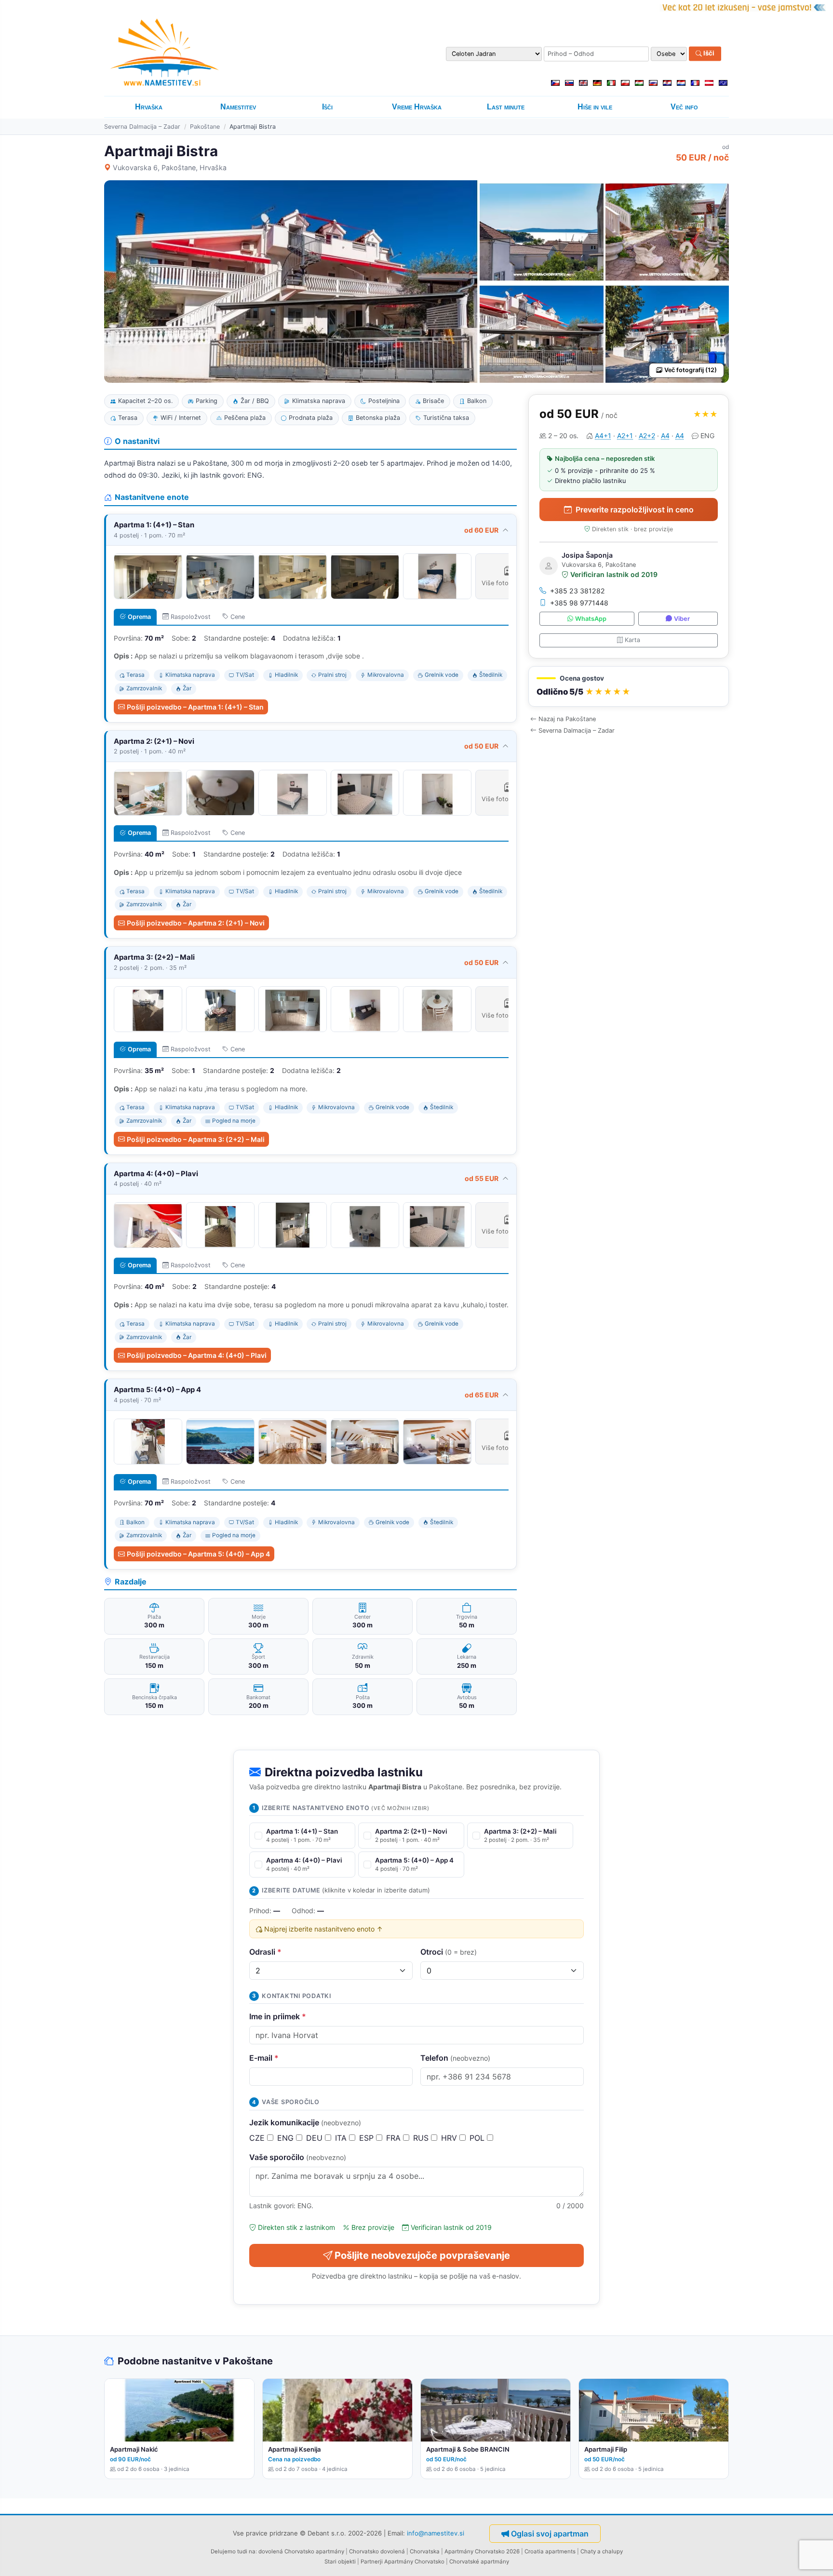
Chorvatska (425, 2551)
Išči (708, 54)
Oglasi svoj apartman (550, 2534)
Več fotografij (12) (691, 370)
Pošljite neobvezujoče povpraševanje (422, 2255)
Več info (684, 107)
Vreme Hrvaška (417, 107)
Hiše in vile (595, 107)
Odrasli (265, 1952)
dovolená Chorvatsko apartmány (301, 2551)
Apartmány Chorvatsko (414, 2562)
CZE (258, 2138)
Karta (632, 640)
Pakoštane (205, 127)
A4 (665, 436)
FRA (395, 2138)
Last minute (506, 107)
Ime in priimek (278, 2016)
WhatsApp (591, 619)
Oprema (139, 617)
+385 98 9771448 (579, 603)
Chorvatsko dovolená (377, 2551)
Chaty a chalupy (602, 2551)
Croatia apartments (550, 2551)
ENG (287, 2138)
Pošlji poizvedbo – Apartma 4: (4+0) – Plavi (197, 1355)
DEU (316, 2138)
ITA (342, 2138)
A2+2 (647, 436)
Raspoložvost (191, 617)
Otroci (449, 1952)
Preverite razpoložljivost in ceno (635, 510)
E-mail (264, 2058)
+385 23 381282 (578, 591)
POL (478, 2138)
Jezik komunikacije (305, 2122)
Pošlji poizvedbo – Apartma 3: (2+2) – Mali (196, 1139)
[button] (629, 687)
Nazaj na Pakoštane (567, 719)
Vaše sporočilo (298, 2157)
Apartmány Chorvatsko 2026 (482, 2551)
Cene (238, 617)
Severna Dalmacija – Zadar (142, 127)
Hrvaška (149, 107)
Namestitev (238, 107)
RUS (422, 2138)
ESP (368, 2138)
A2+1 (625, 436)
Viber (682, 619)
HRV (450, 2138)
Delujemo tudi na (233, 2551)
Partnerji (372, 2562)
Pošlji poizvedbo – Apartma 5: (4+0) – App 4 (198, 1554)
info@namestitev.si (436, 2533)
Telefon (455, 2058)
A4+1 (603, 436)
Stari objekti (340, 2562)
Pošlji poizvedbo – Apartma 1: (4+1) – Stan (195, 707)
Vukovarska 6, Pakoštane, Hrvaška (170, 168)
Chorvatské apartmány (479, 2562)
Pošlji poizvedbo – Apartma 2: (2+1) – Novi (196, 923)
